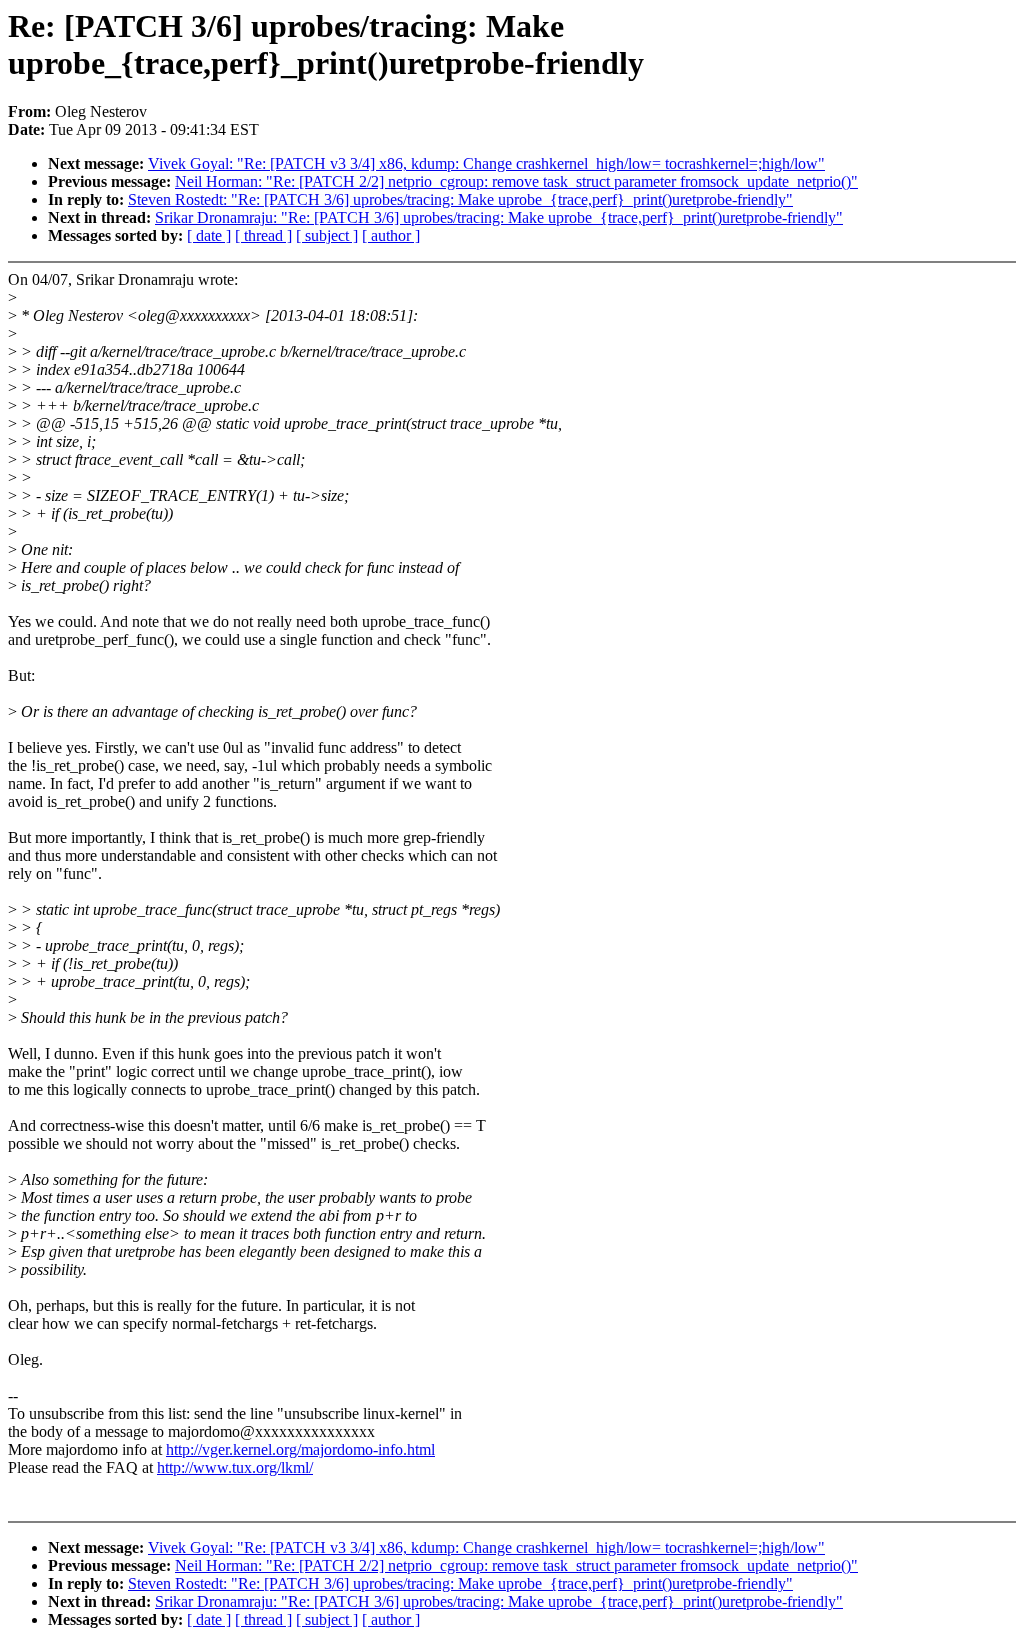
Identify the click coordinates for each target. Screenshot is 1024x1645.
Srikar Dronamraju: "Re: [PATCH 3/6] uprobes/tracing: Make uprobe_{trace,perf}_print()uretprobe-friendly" (499, 217)
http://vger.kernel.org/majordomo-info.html (300, 1449)
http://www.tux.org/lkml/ (235, 1467)
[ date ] (209, 235)
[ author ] (391, 235)
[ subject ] (327, 235)
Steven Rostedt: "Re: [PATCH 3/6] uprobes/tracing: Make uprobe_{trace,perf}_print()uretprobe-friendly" (460, 199)
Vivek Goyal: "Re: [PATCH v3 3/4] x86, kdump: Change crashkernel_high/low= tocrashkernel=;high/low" (486, 163)
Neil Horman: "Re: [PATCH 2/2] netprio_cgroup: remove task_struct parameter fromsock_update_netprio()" (516, 181)
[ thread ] (263, 235)
